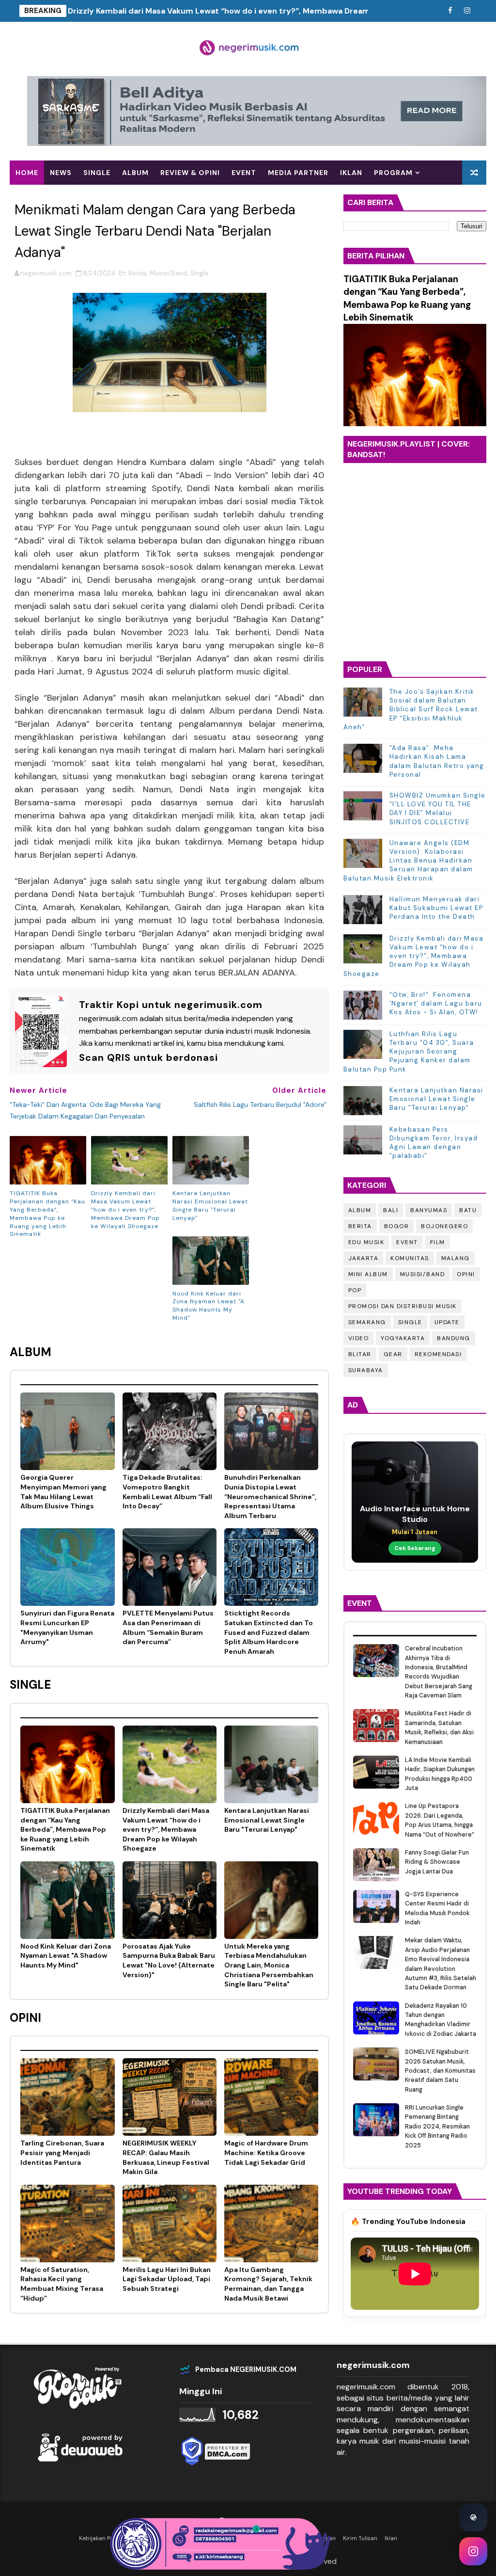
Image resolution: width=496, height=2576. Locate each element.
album (135, 173)
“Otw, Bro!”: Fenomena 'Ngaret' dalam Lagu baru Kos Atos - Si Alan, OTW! (436, 1003)
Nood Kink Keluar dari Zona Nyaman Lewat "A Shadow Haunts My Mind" (209, 1306)
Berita (137, 273)
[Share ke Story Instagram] (473, 2551)
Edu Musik (366, 1242)
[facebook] (450, 11)
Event (407, 1242)
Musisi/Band (168, 273)
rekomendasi (438, 1354)
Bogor (397, 1226)
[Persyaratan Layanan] (433, 11)
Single (200, 273)
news (61, 173)
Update (447, 1322)
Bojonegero (444, 1226)
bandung (454, 1338)
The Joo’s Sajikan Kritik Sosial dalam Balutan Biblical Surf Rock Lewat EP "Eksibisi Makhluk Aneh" (411, 709)
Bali (391, 1210)
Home (27, 173)
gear (393, 1354)
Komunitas (410, 1258)
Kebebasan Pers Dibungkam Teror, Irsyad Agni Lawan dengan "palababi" (434, 1143)
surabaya (366, 1370)
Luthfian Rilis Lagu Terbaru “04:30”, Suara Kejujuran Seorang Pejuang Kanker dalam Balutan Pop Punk (409, 1052)
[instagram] (467, 11)
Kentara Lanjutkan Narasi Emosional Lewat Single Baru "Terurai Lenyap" (210, 1205)
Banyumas (429, 1210)
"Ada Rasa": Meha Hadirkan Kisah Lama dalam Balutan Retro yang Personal (437, 761)
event (244, 173)
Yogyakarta (403, 1338)
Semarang (367, 1322)
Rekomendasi (42, 197)
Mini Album (368, 1274)
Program (393, 173)
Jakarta (364, 1258)
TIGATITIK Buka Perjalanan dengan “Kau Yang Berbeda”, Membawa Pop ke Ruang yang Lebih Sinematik (47, 1214)
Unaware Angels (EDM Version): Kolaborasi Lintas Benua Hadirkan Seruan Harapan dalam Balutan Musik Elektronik (408, 861)
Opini (466, 1274)
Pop (355, 1290)
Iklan (351, 173)
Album (360, 1210)
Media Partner (298, 173)
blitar (360, 1354)
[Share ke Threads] (473, 2517)
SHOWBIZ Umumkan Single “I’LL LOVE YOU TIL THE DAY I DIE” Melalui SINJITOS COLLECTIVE (438, 809)
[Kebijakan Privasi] (416, 11)
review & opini (190, 173)
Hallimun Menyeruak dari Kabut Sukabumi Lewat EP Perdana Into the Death (436, 908)
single (97, 173)
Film (438, 1242)
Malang (456, 1258)
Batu (468, 1210)
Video (359, 1338)
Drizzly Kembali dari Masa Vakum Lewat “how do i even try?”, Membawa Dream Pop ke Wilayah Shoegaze (268, 11)
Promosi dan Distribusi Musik (403, 1306)
